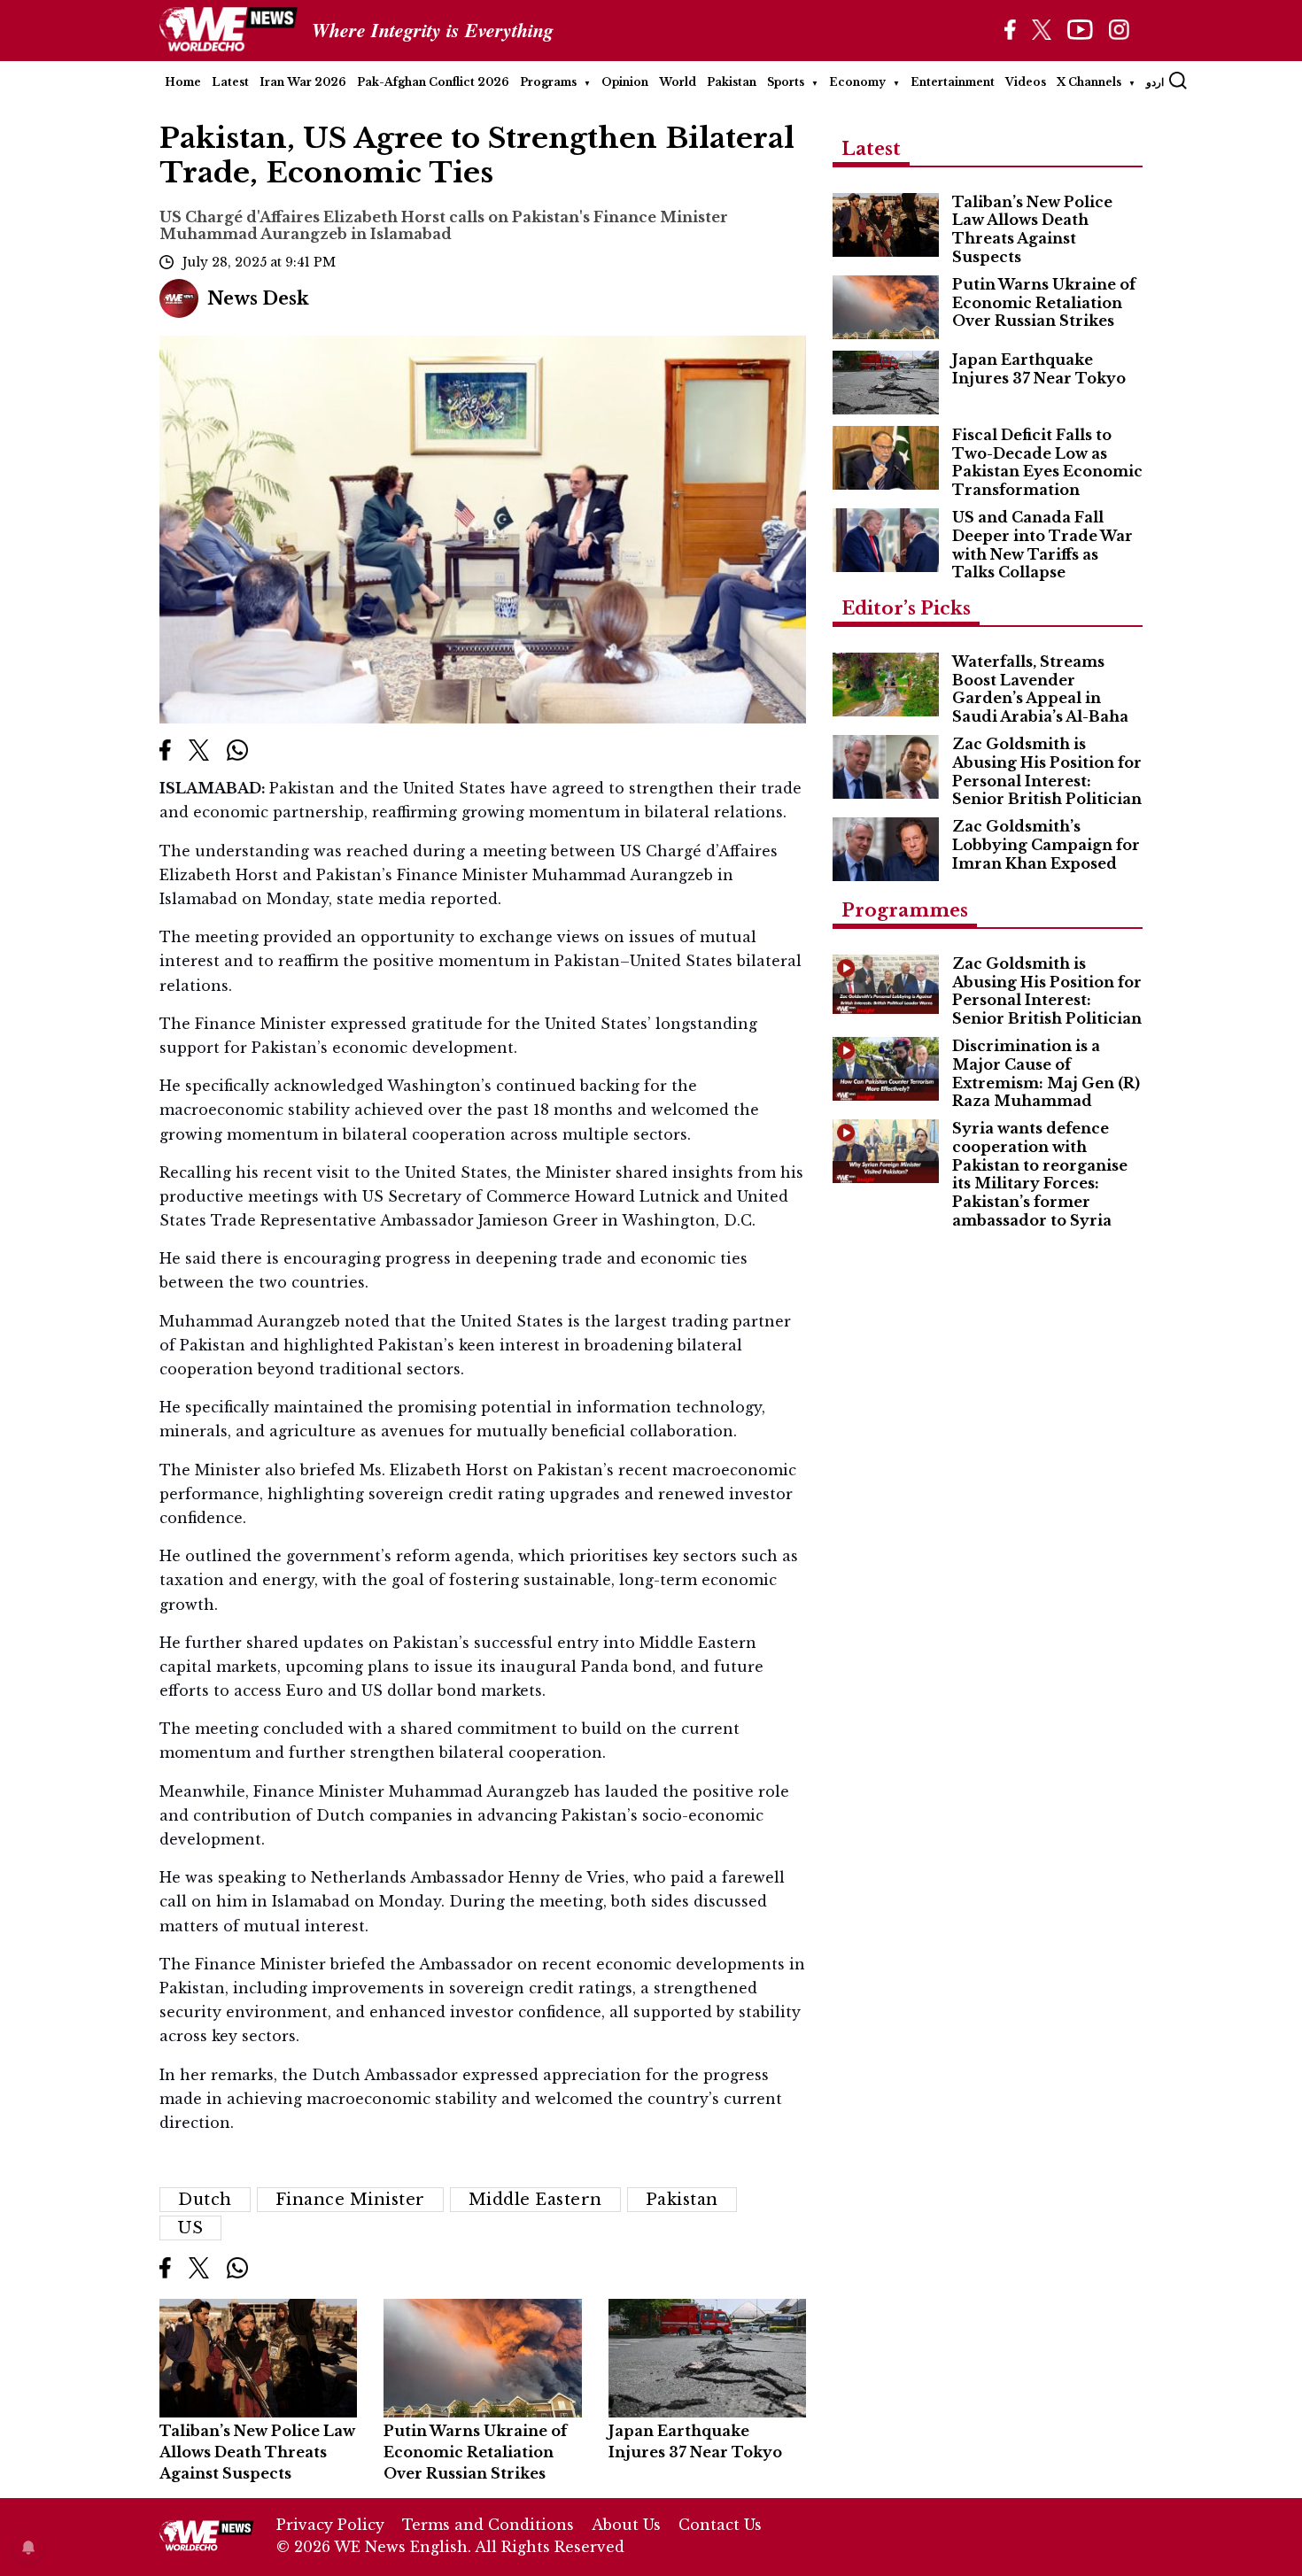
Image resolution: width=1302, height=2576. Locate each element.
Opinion (625, 82)
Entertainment (953, 82)
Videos (1026, 82)
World (678, 82)
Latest (230, 82)
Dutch (205, 2200)
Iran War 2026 (303, 82)
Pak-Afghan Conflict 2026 (433, 82)
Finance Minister (350, 2200)
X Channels (1089, 82)
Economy (857, 82)
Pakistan (732, 82)
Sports (786, 82)
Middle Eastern (535, 2200)
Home (183, 82)
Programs (548, 82)
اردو (1155, 82)
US (190, 2228)
